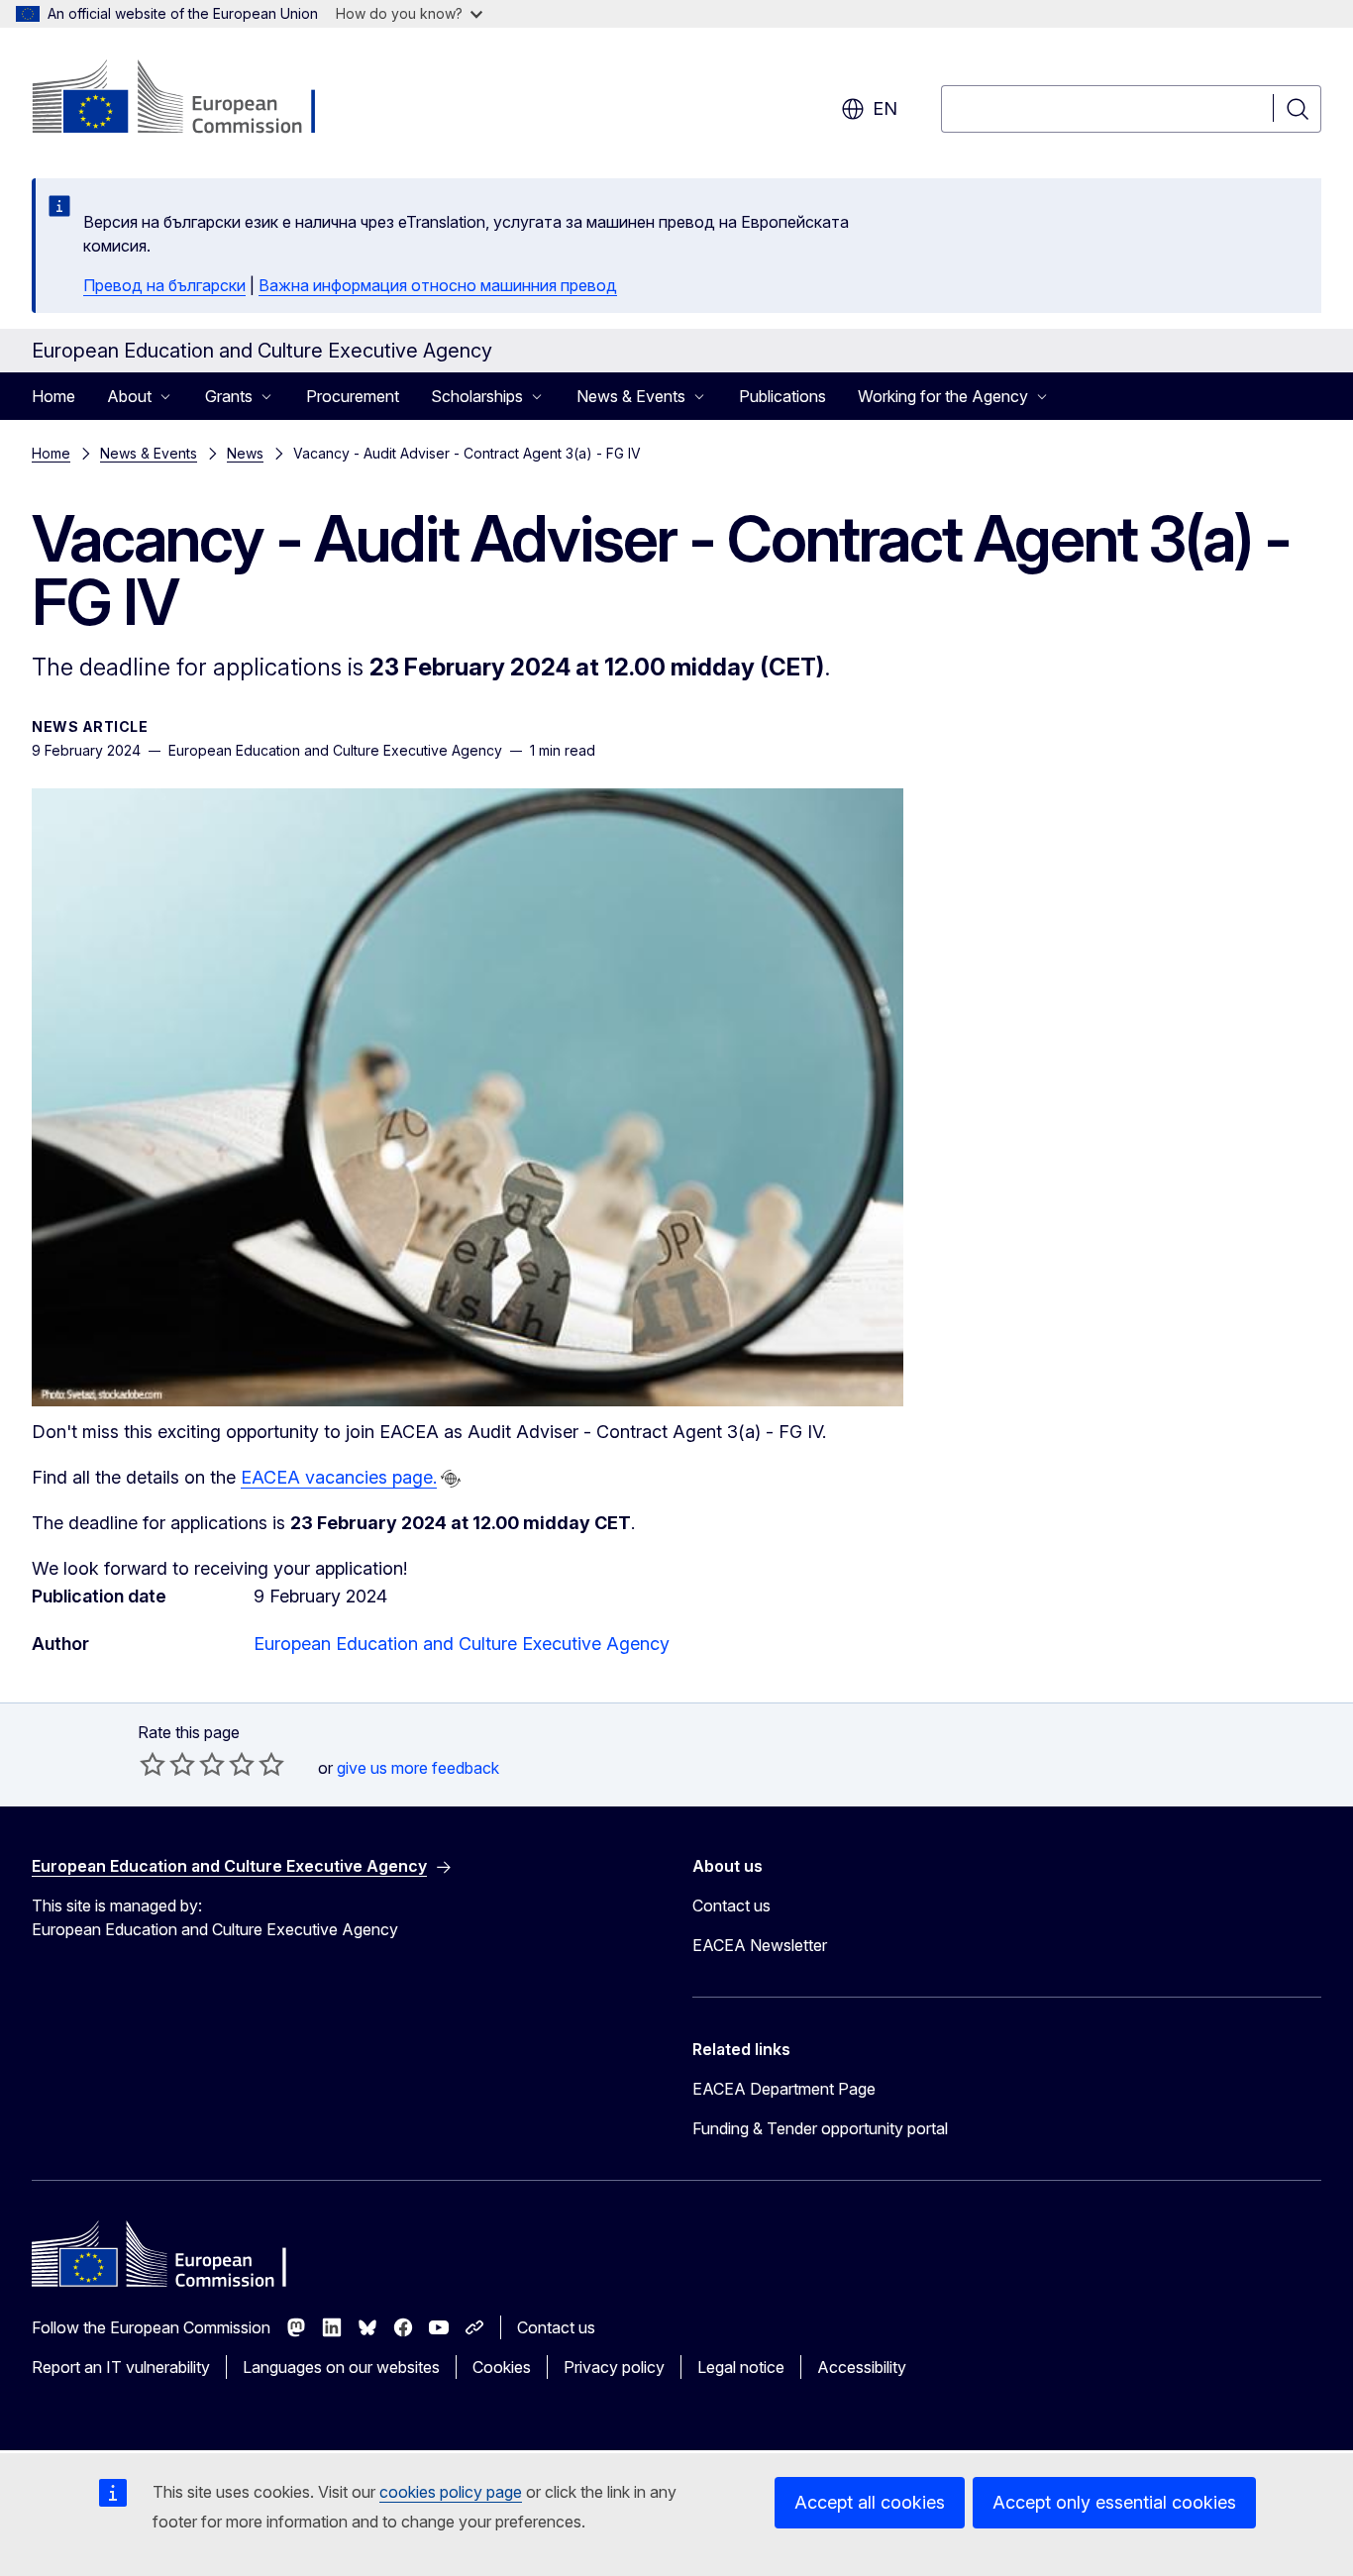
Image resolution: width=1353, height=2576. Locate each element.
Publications (782, 396)
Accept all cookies (870, 2502)
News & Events (149, 453)
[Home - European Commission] (192, 99)
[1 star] (153, 1764)
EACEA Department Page (784, 2089)
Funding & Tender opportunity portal (820, 2128)
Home (53, 396)
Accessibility (862, 2367)
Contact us (731, 1906)
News (245, 453)
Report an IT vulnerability (121, 2367)
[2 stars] (167, 1764)
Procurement (353, 396)
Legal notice (741, 2367)
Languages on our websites (341, 2367)
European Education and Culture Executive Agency (462, 1644)
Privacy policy (614, 2367)
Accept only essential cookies (1114, 2502)
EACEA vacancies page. (339, 1477)
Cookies (502, 2367)
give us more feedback (418, 1768)
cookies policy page (451, 2492)
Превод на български (164, 285)
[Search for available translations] (451, 1479)
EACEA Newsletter (760, 1945)
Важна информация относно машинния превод (438, 285)
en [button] (885, 108)
